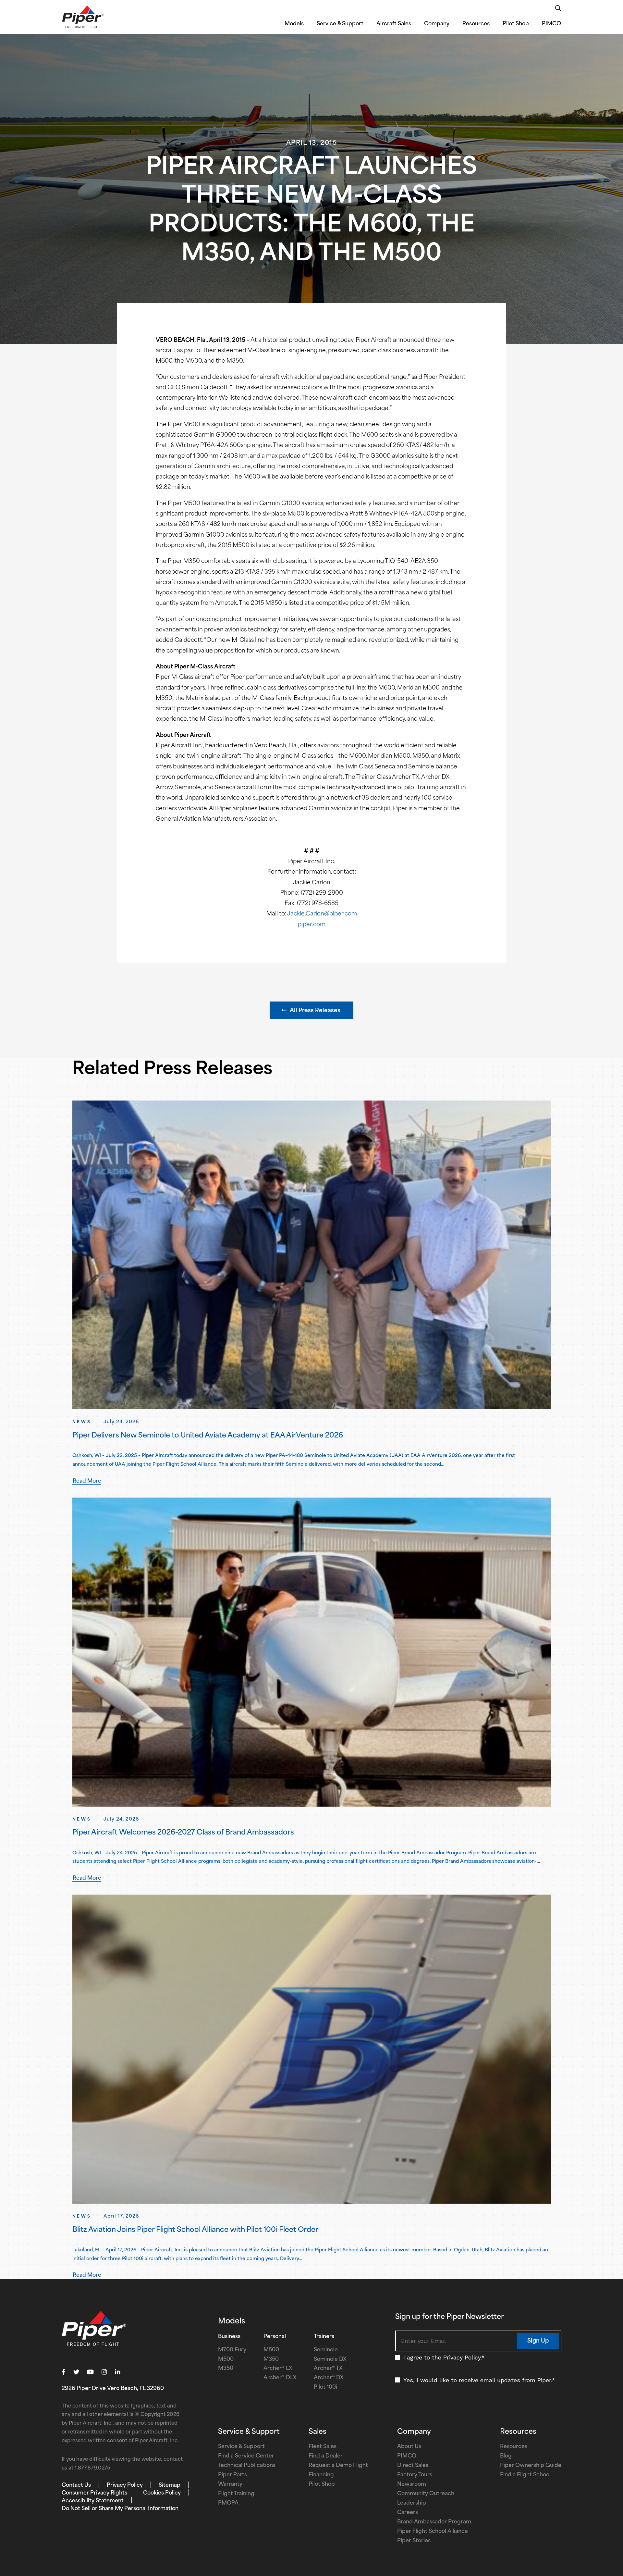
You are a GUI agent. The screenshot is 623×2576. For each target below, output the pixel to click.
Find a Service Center (246, 2456)
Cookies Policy (162, 2493)
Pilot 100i (325, 2387)
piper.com (312, 925)
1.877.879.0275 (92, 2468)
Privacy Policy (462, 2357)
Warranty (230, 2484)
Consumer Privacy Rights (94, 2493)
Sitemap (170, 2485)
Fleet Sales (323, 2447)
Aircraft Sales (394, 24)
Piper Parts (232, 2475)
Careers (408, 2513)
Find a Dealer (326, 2456)
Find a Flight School (525, 2475)
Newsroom (412, 2484)
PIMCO (551, 24)
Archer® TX (328, 2369)
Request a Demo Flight (338, 2466)
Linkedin (117, 2372)
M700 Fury (232, 2350)
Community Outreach (426, 2494)
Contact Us (76, 2485)
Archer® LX (278, 2369)
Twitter (76, 2372)
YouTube (90, 2372)
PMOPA (228, 2503)
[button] (311, 1010)
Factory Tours (415, 2475)
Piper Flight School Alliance (433, 2532)
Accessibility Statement (93, 2501)
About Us (409, 2447)
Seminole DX (330, 2359)
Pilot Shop (516, 24)
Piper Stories (414, 2541)
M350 (226, 2369)
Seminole (326, 2350)
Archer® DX (329, 2378)
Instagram (104, 2372)
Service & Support (340, 24)
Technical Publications (247, 2466)
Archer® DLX (280, 2378)
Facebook (64, 2372)
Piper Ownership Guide (531, 2466)
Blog (506, 2456)
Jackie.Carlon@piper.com (322, 914)
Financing (321, 2475)
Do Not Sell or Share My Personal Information (120, 2509)
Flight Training (236, 2494)
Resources (476, 24)
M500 (226, 2359)
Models (294, 24)
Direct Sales (413, 2466)
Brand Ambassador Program (434, 2522)
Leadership (412, 2503)
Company (437, 24)
